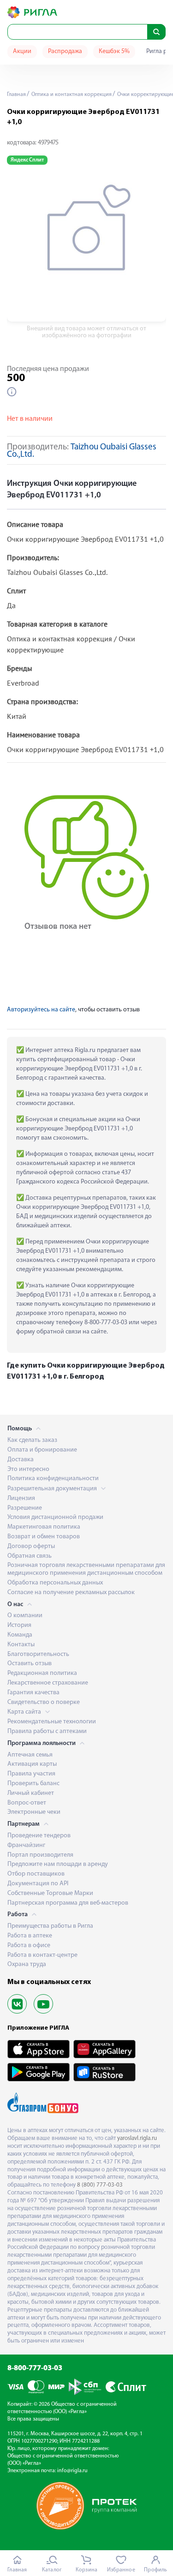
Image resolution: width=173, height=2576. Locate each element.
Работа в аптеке (30, 1936)
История (19, 1625)
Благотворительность (38, 1654)
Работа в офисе (29, 1945)
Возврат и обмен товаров (44, 1537)
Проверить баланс (33, 1784)
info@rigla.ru (72, 2471)
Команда (20, 1635)
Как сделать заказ (32, 1440)
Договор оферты (31, 1546)
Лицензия (21, 1498)
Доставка (21, 1460)
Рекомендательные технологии (52, 1722)
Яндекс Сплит (27, 160)
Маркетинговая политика (44, 1527)
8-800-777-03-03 (35, 2368)
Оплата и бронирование (42, 1450)
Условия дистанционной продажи (55, 1517)
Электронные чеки (34, 1812)
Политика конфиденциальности (53, 1479)
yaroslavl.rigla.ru (137, 2138)
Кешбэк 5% (114, 51)
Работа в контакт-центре (42, 1955)
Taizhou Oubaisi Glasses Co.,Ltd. (82, 451)
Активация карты (32, 1764)
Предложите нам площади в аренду (58, 1864)
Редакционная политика (42, 1673)
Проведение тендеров (39, 1836)
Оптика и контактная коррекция (71, 95)
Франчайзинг (26, 1845)
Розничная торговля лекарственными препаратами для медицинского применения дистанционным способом (86, 1569)
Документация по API (38, 1884)
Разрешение (25, 1508)
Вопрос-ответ (27, 1803)
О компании (25, 1616)
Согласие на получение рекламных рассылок (71, 1593)
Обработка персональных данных (55, 1583)
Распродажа (65, 51)
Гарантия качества (33, 1693)
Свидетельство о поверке (44, 1702)
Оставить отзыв (30, 1664)
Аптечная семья (30, 1755)
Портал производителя (40, 1855)
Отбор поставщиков (36, 1874)
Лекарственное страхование (48, 1683)
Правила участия (31, 1774)
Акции (22, 51)
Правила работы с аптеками (47, 1731)
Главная (16, 95)
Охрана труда (27, 1964)
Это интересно (28, 1469)
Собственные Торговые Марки (50, 1893)
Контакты (21, 1645)
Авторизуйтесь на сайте (41, 1010)
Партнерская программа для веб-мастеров (68, 1903)
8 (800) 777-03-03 (100, 2185)
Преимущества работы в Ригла (50, 1926)
